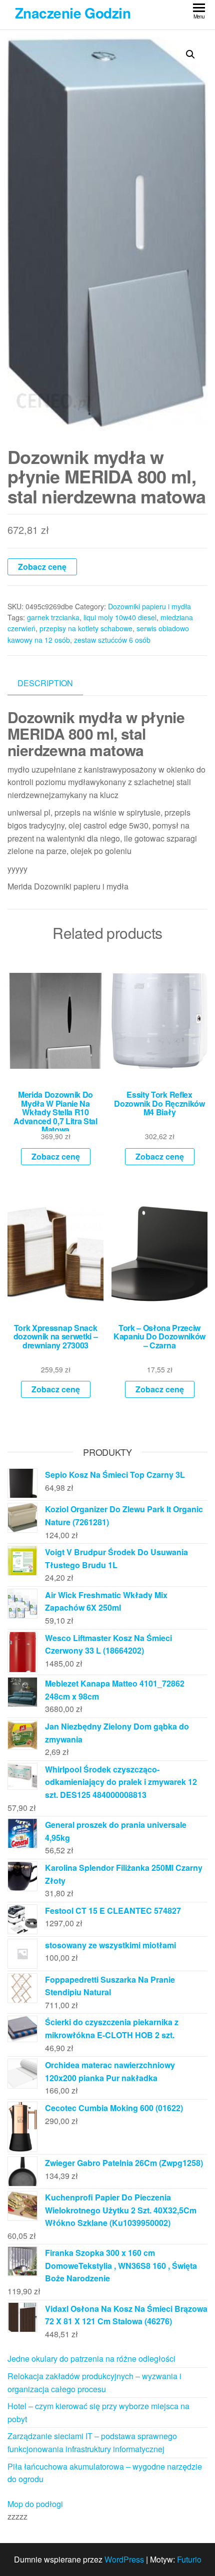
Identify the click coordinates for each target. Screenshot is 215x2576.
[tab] (53, 683)
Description (45, 683)
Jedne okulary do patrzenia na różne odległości (91, 2359)
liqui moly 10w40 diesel (120, 617)
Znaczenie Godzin (73, 13)
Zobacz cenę (42, 567)
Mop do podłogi (35, 2504)
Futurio (189, 2559)
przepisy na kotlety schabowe (86, 628)
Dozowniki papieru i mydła (149, 606)
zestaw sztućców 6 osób (112, 640)
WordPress (124, 2559)
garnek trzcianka (53, 617)
